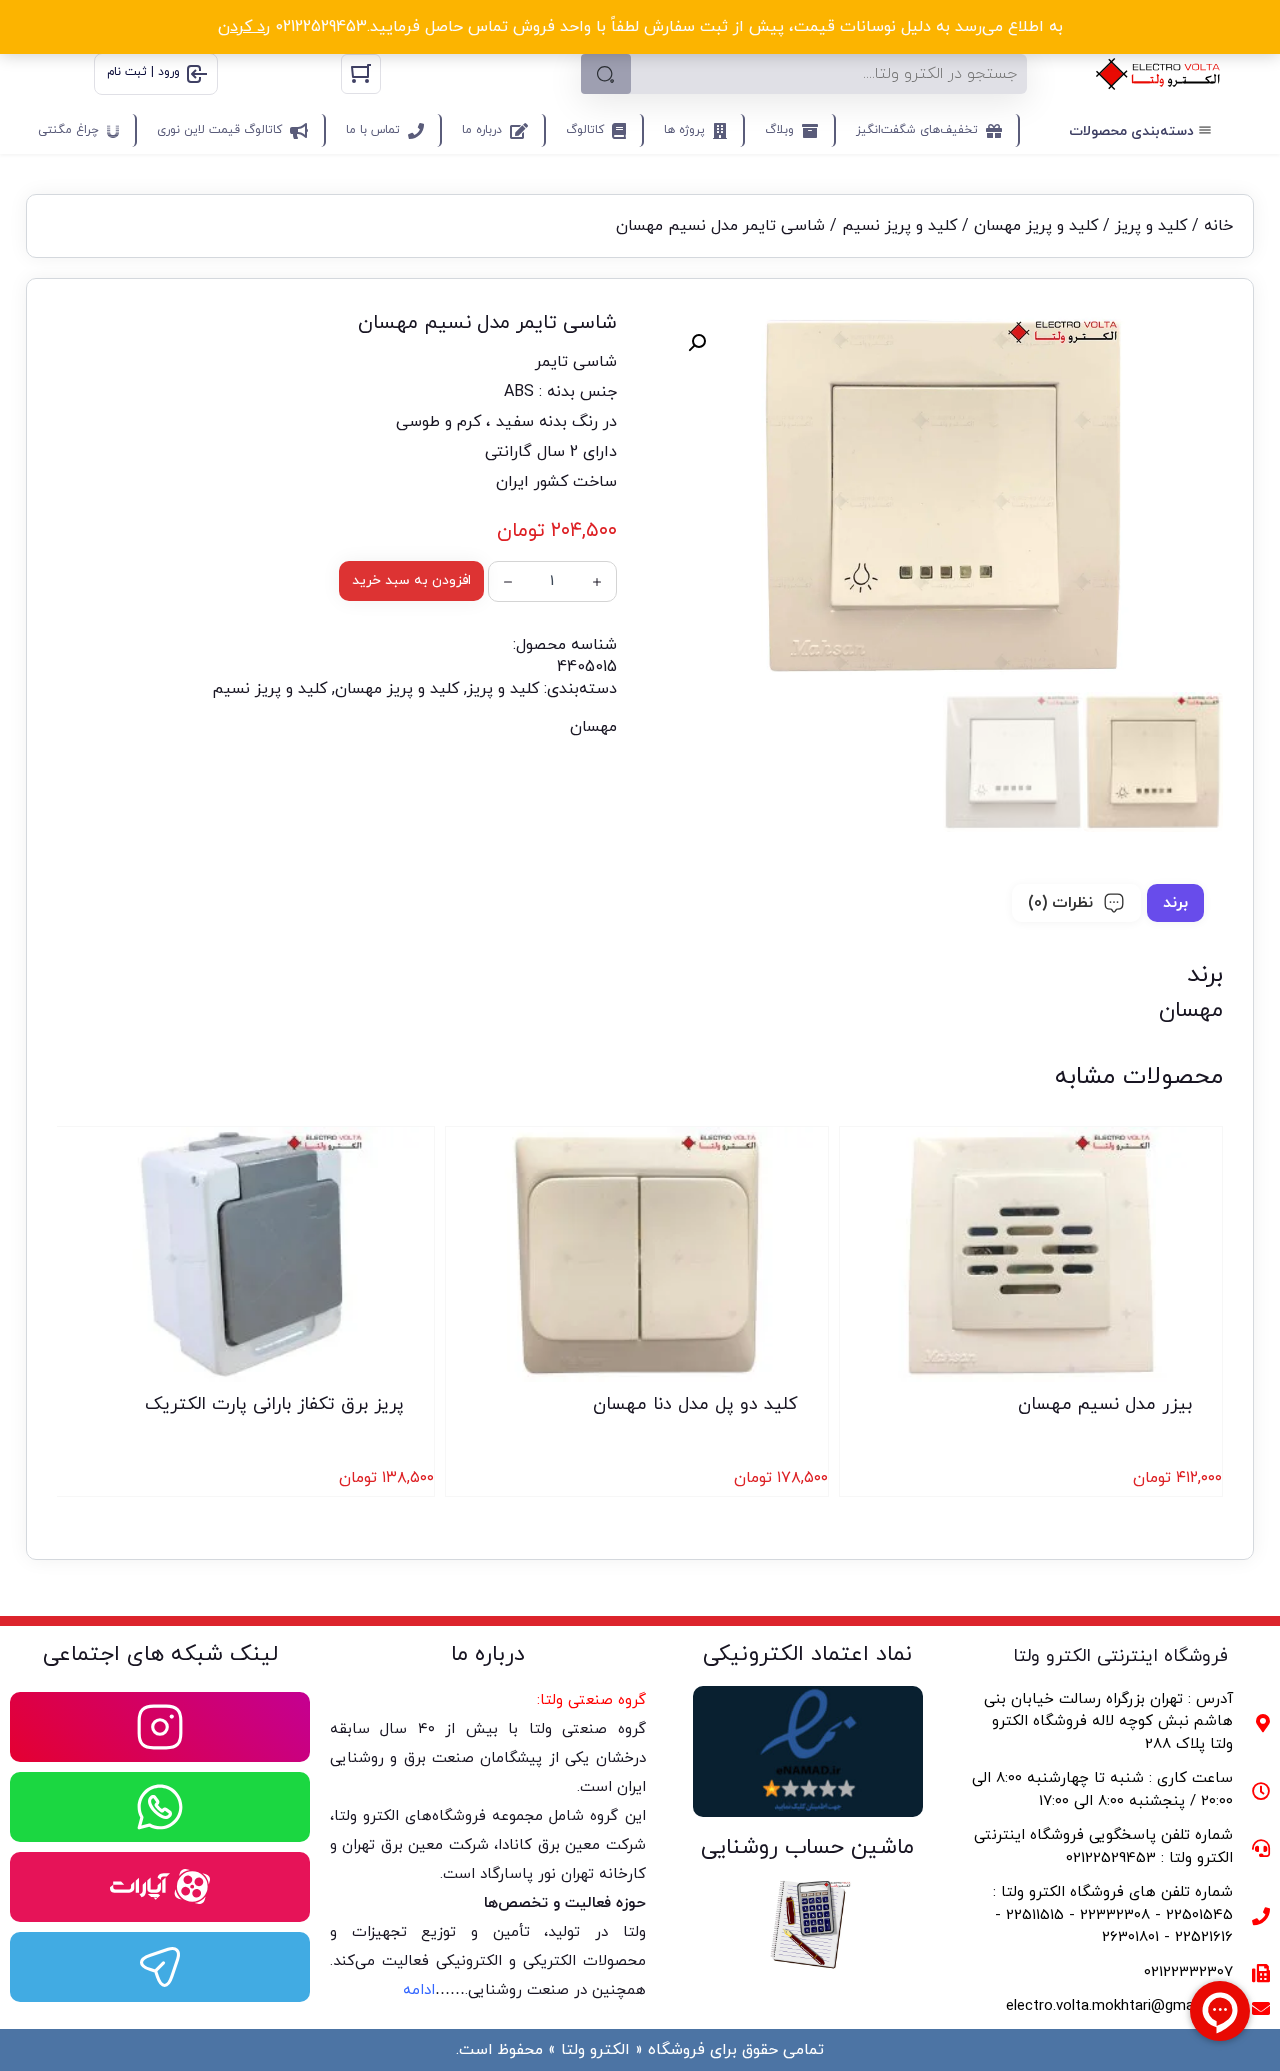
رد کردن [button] (244, 27)
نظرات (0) (1060, 903)
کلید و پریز (1151, 226)
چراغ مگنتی (68, 130)
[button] (697, 343)
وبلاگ (779, 130)
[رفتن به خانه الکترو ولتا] (1158, 74)
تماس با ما (373, 130)
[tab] (1175, 903)
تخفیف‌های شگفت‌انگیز (917, 130)
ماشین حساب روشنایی (807, 1847)
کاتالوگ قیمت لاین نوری (219, 130)
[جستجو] (606, 74)
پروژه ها (684, 130)
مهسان (593, 727)
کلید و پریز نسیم (899, 226)
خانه (1218, 226)
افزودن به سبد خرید (411, 580)
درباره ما (482, 130)
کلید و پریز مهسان (1036, 226)
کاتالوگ (585, 130)
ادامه (419, 1990)
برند (1175, 903)
